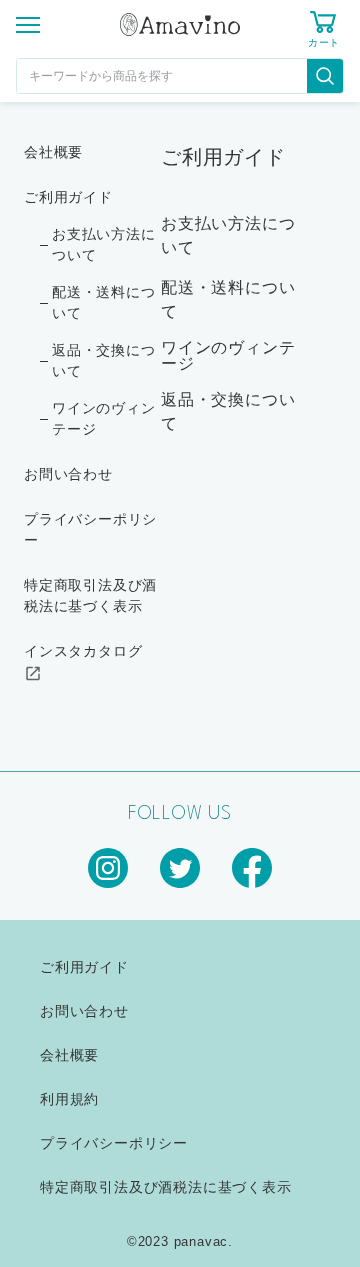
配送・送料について (104, 302)
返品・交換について (104, 360)
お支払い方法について (104, 244)
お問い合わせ (68, 474)
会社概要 (53, 152)
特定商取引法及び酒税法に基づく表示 (90, 595)
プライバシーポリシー (90, 529)
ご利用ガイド (68, 197)
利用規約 (69, 1099)
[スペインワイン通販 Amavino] (180, 27)
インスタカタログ (83, 651)
